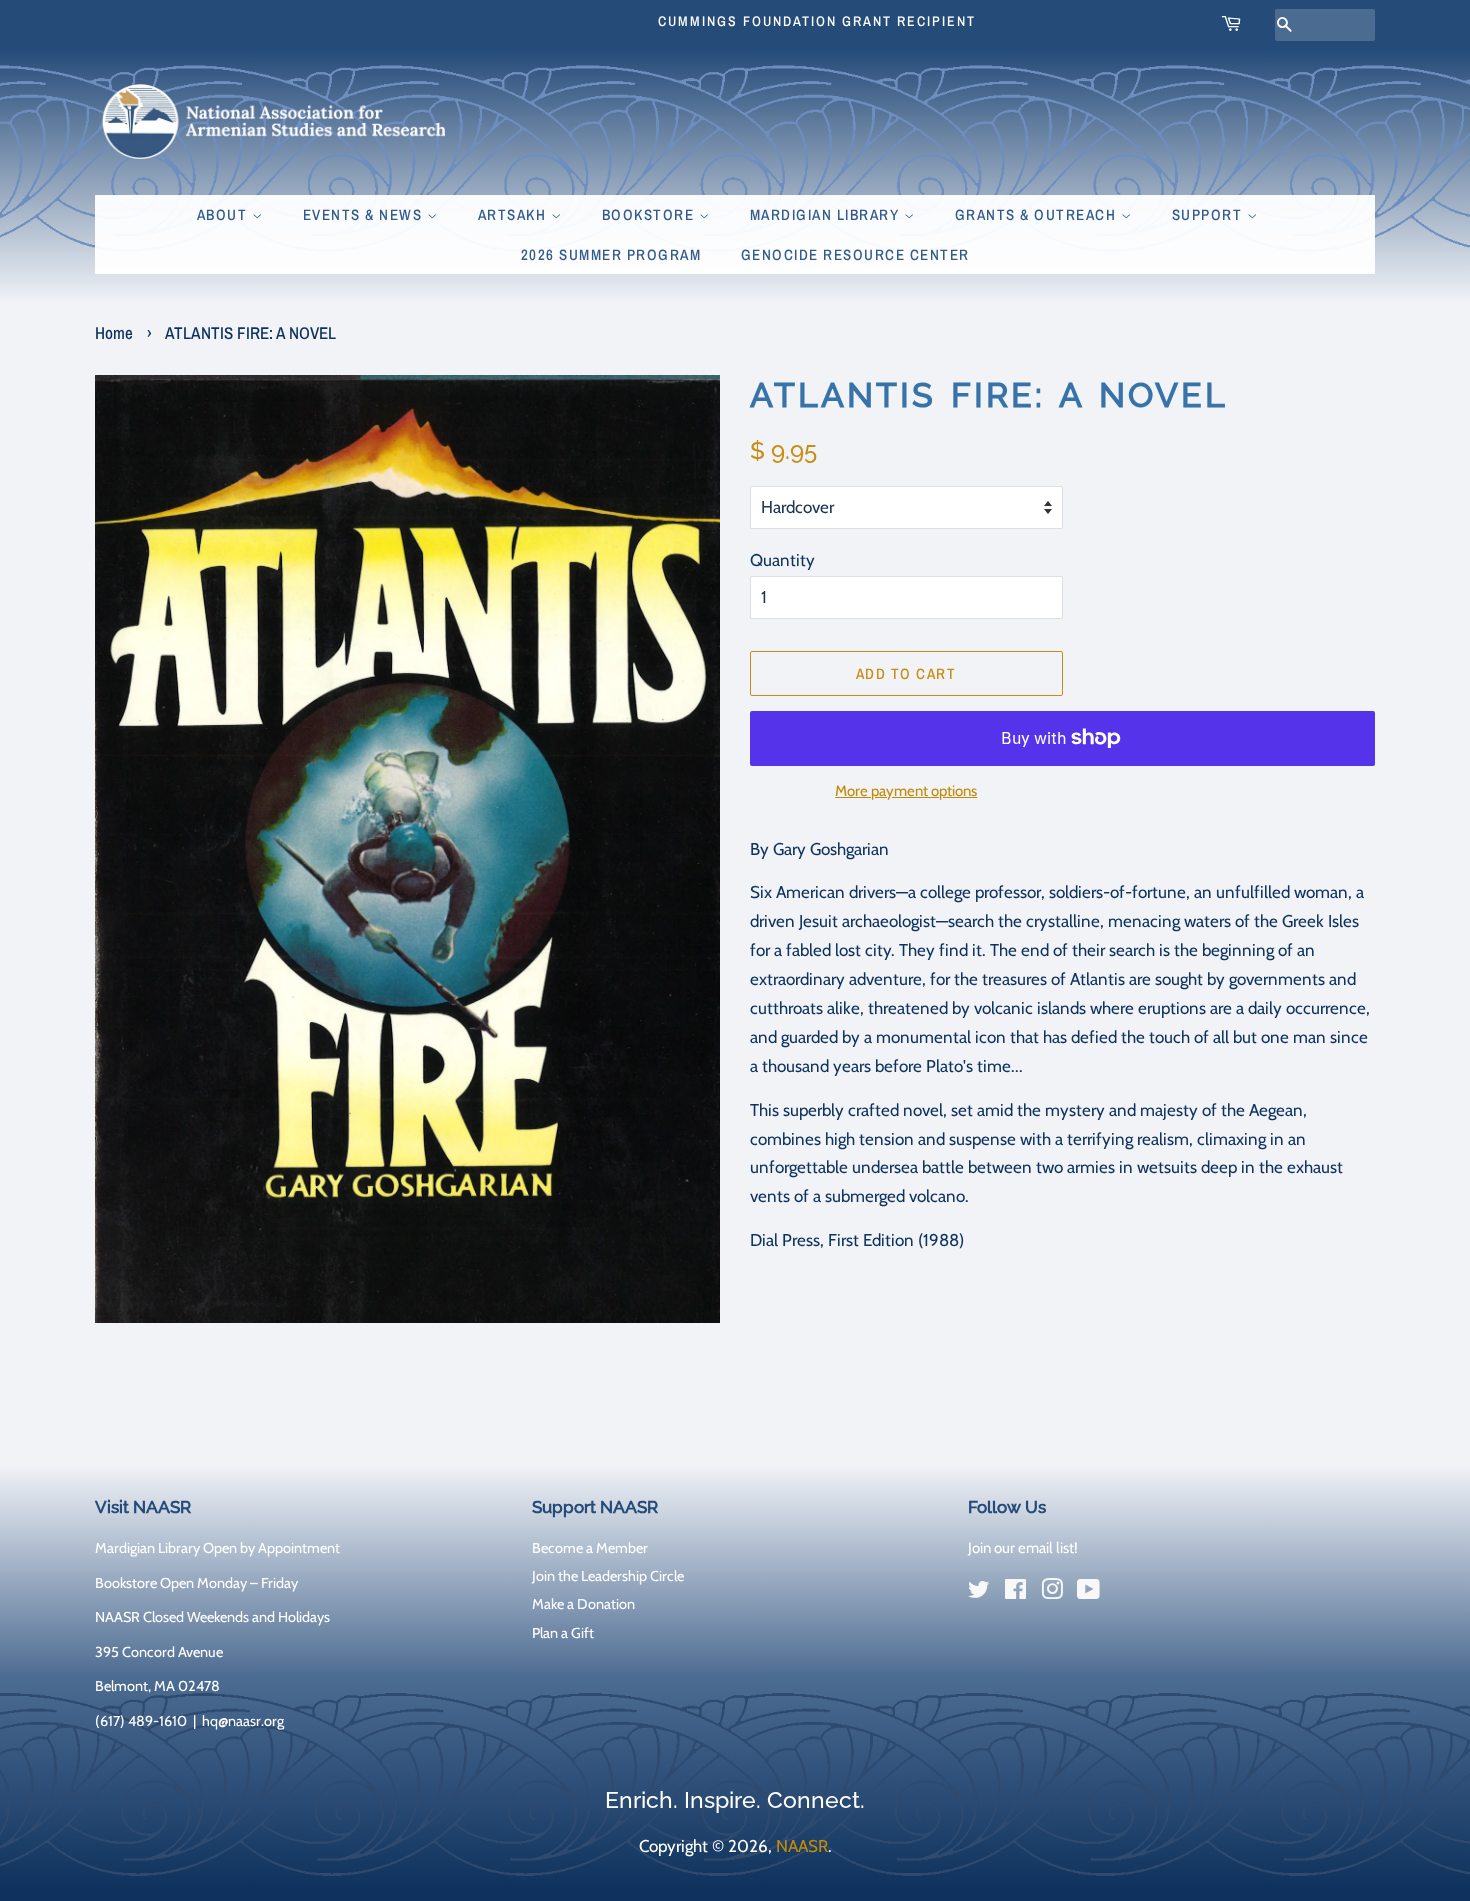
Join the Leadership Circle (608, 1576)
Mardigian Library (827, 214)
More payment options (906, 791)
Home (114, 332)
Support (1209, 214)
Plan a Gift (563, 1633)
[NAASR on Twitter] (979, 1593)
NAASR (802, 1846)
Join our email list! (1023, 1548)
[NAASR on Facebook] (1015, 1593)
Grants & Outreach (1038, 214)
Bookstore (650, 214)
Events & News (365, 214)
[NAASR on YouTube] (1088, 1593)
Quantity (782, 560)
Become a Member (590, 1548)
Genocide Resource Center (855, 254)
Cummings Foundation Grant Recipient (817, 21)
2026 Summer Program (611, 254)
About (224, 214)
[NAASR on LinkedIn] (1125, 1594)
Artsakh (514, 214)
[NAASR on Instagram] (1052, 1593)
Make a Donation (583, 1604)
